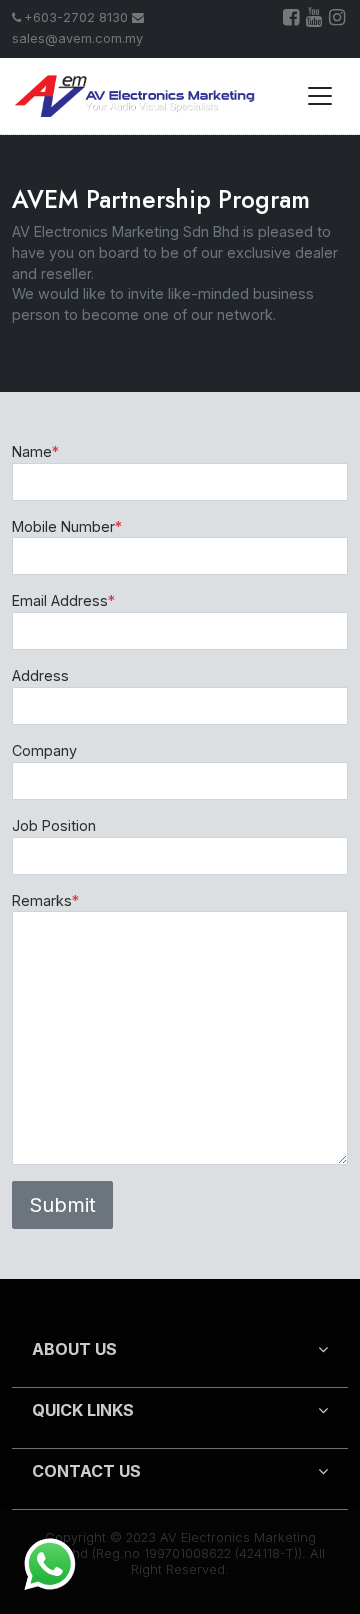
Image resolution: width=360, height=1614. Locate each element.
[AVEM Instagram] (338, 19)
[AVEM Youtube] (315, 19)
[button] (180, 1357)
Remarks (45, 900)
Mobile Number (67, 526)
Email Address (63, 600)
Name (35, 451)
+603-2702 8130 (76, 17)
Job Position (54, 825)
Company (44, 750)
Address (40, 675)
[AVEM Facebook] (292, 19)
